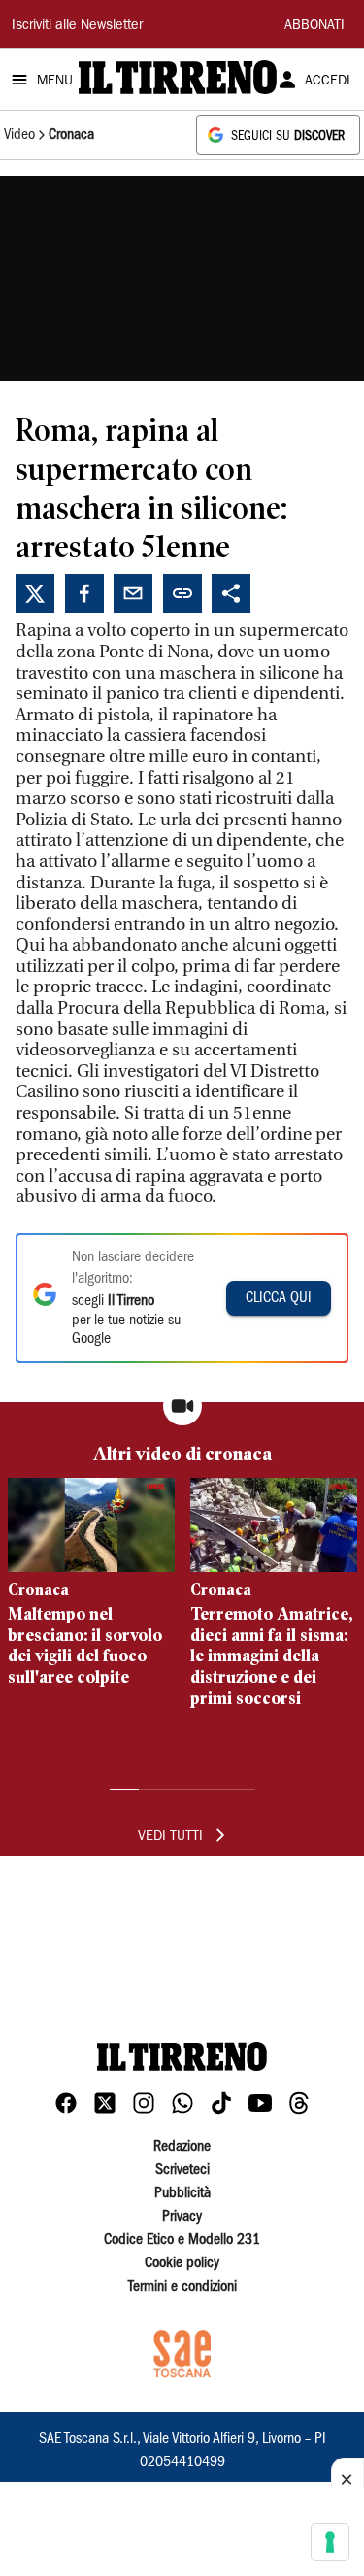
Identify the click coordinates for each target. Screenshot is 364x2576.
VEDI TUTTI (170, 1837)
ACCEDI (328, 82)
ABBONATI (314, 26)
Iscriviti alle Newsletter (77, 26)
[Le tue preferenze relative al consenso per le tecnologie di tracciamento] (330, 2542)
